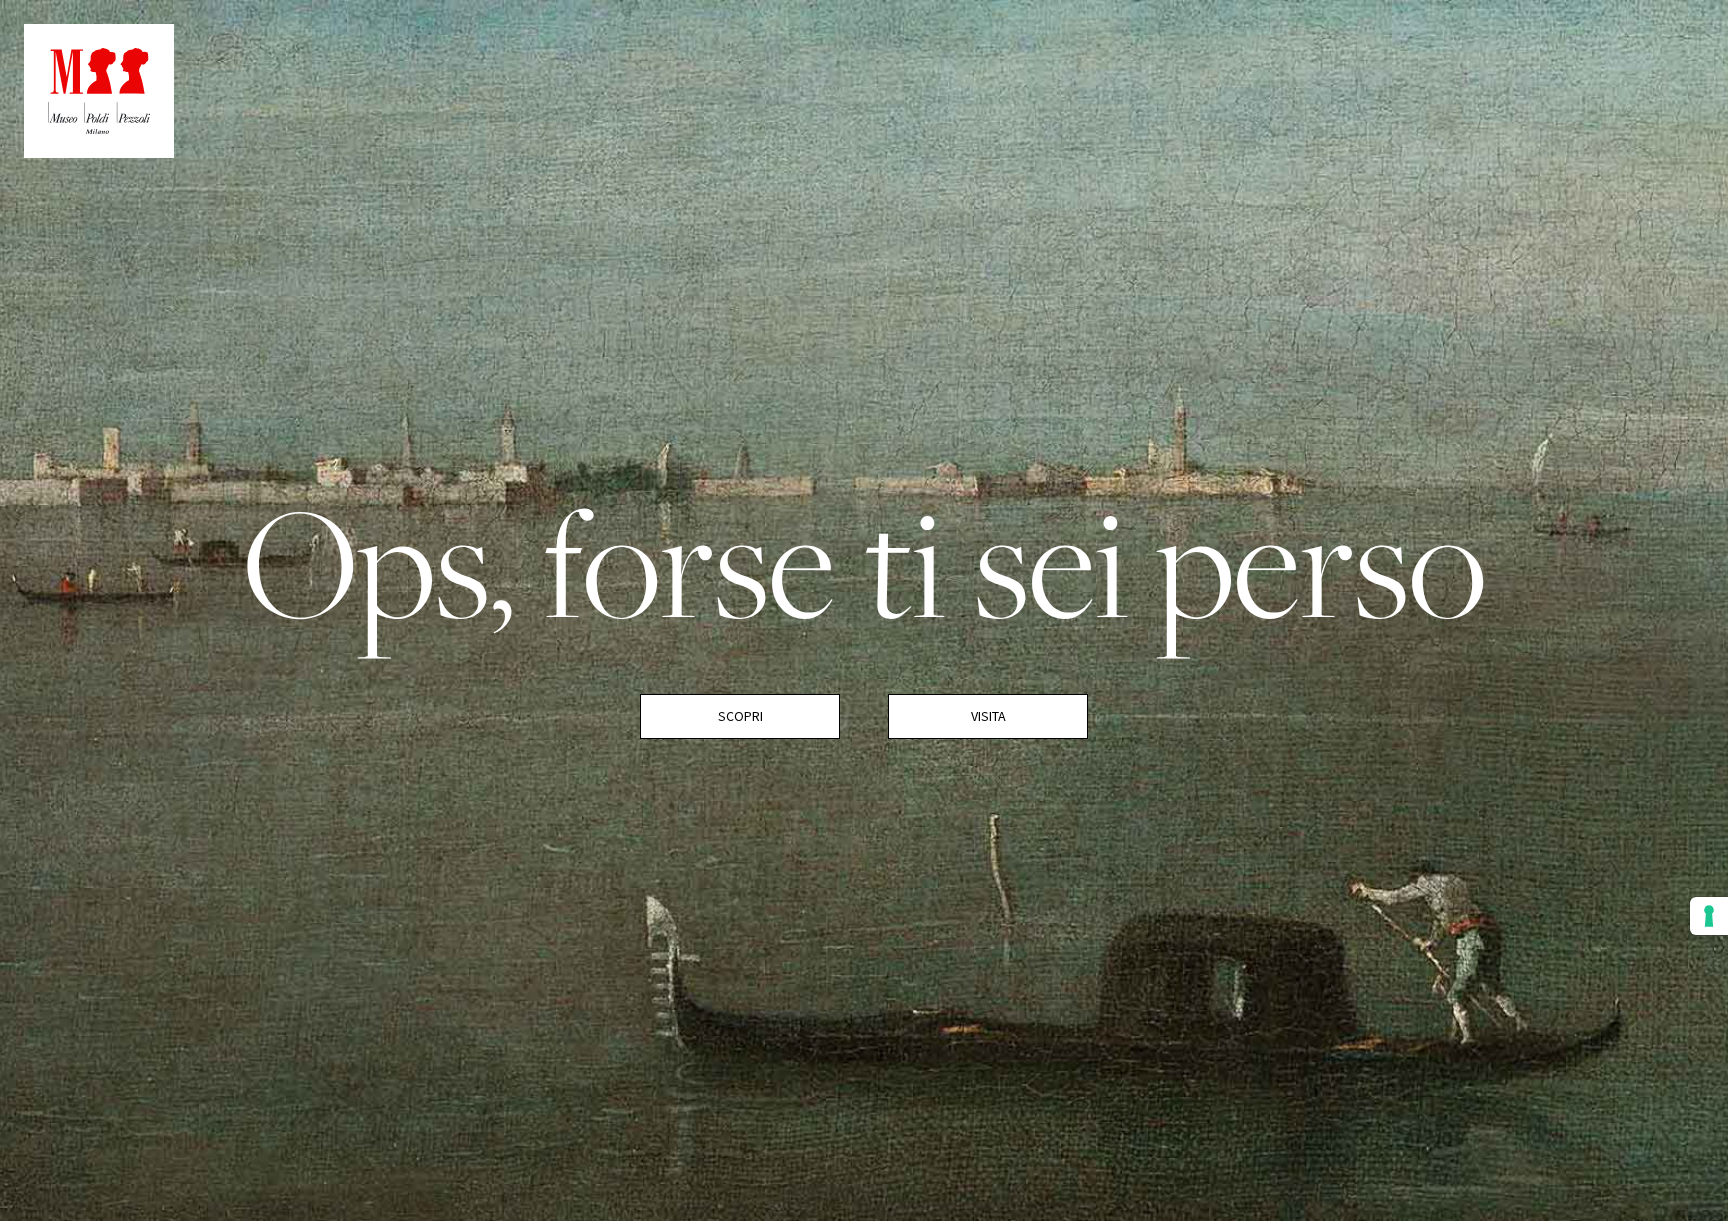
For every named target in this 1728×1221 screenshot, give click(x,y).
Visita (988, 716)
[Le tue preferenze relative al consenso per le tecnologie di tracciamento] (1709, 916)
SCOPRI (740, 716)
